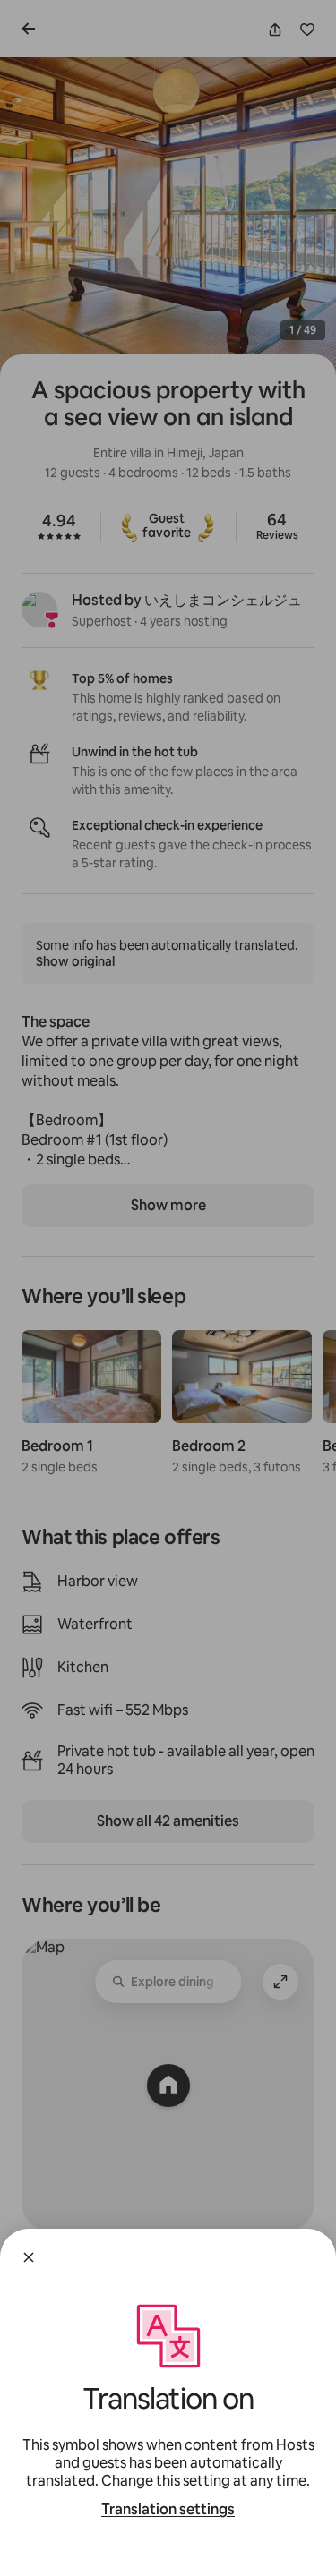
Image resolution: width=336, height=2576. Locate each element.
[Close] (29, 2257)
